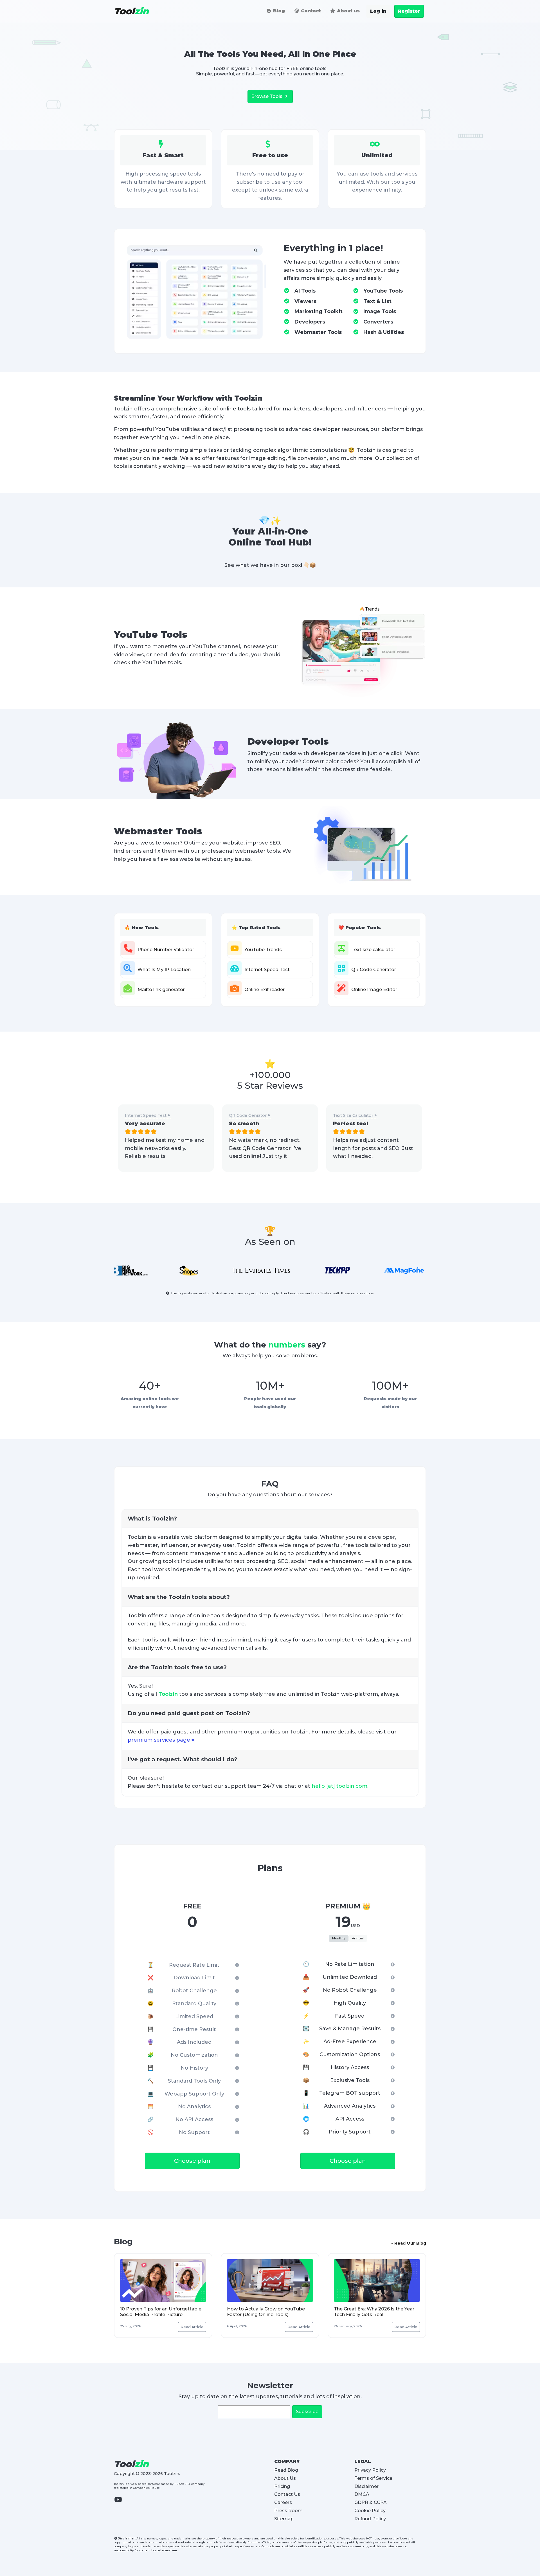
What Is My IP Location (164, 970)
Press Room (288, 2511)
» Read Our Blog (409, 2243)
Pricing (282, 2486)
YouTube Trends (263, 950)
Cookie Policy (370, 2511)
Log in (378, 11)
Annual (358, 1938)
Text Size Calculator (353, 1115)
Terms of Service (373, 2478)
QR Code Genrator (248, 1115)
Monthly (339, 1938)
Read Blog (286, 2470)
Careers (283, 2502)
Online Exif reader (265, 990)
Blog (278, 11)
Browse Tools (267, 96)
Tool (131, 11)
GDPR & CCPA (371, 2502)
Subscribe (307, 2412)
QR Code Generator (374, 970)
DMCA (362, 2494)
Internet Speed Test (267, 970)
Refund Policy (370, 2519)
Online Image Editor (374, 990)
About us (348, 11)
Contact (310, 11)
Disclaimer (366, 2486)
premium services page (159, 1740)
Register (409, 11)
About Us (285, 2478)
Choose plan (192, 2161)
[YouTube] (121, 2503)
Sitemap (284, 2519)
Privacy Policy (370, 2470)
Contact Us (287, 2494)
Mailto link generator (161, 990)
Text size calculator (373, 950)
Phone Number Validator (166, 950)
